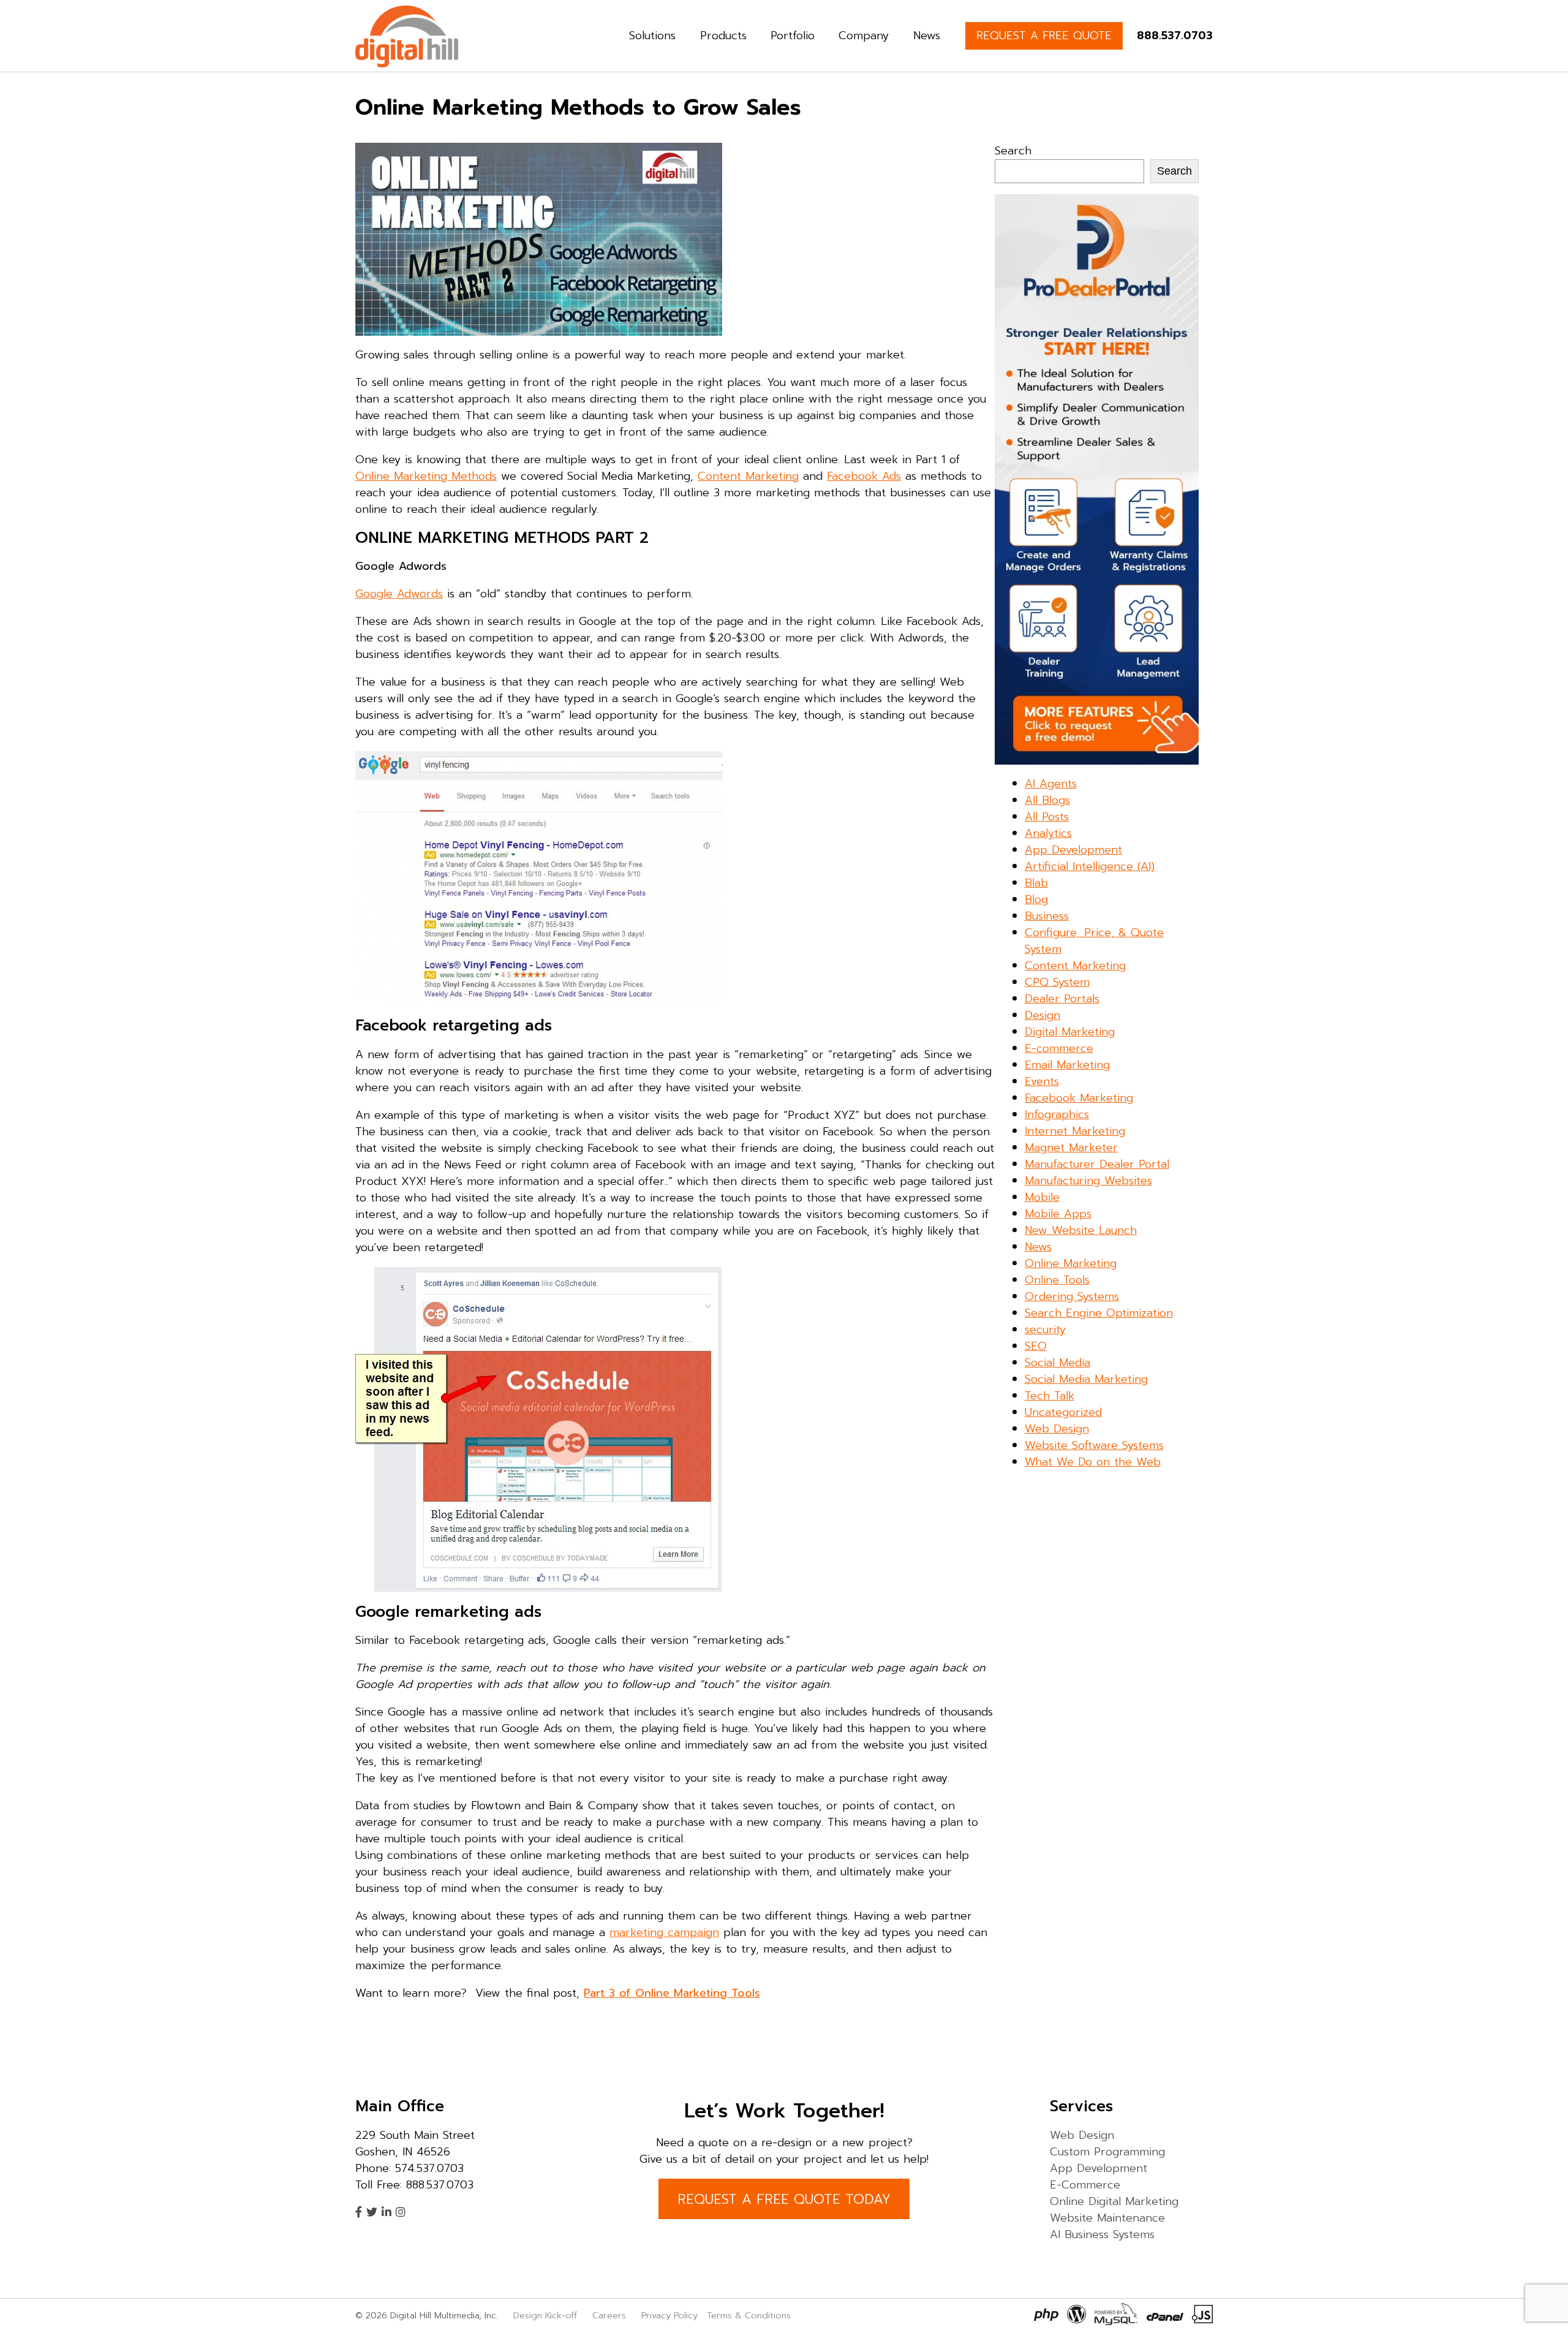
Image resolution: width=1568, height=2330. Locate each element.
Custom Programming (1107, 2152)
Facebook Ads (864, 476)
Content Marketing (748, 476)
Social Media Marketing (1086, 1379)
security (1045, 1330)
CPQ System (1057, 982)
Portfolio (793, 36)
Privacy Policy (669, 2315)
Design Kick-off (547, 2315)
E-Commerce (1085, 2185)
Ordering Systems (1072, 1296)
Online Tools (1057, 1280)
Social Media (1057, 1363)
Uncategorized (1063, 1412)
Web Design (1057, 1429)
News (927, 36)
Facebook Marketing (1079, 1098)
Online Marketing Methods (426, 476)
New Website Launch (1081, 1230)
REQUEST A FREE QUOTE (1044, 36)
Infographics (1057, 1114)
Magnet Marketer (1071, 1148)
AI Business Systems (1102, 2234)
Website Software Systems (1094, 1445)
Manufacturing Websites (1088, 1181)
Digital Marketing (1070, 1032)
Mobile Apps (1058, 1214)
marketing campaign (664, 1932)
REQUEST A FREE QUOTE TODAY (784, 2199)
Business (1047, 916)
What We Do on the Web (1093, 1462)
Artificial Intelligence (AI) (1090, 866)
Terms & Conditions (749, 2315)
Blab (1036, 883)
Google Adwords (399, 594)
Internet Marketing (1075, 1131)
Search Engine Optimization (1099, 1313)
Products (723, 36)
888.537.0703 (1175, 36)
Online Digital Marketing (1114, 2201)
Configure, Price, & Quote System (1094, 941)
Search (1013, 151)
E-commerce (1059, 1048)
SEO (1036, 1346)
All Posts (1047, 817)
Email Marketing (1067, 1065)
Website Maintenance (1107, 2218)
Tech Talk (1050, 1396)
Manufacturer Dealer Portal (1097, 1164)
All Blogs (1047, 800)
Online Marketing (1071, 1263)
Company (864, 36)
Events (1042, 1081)
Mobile (1042, 1197)
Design (1042, 1015)
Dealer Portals (1062, 999)
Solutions (652, 36)
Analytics (1048, 833)
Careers (609, 2315)
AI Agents (1051, 784)
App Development (1073, 850)
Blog (1036, 899)
